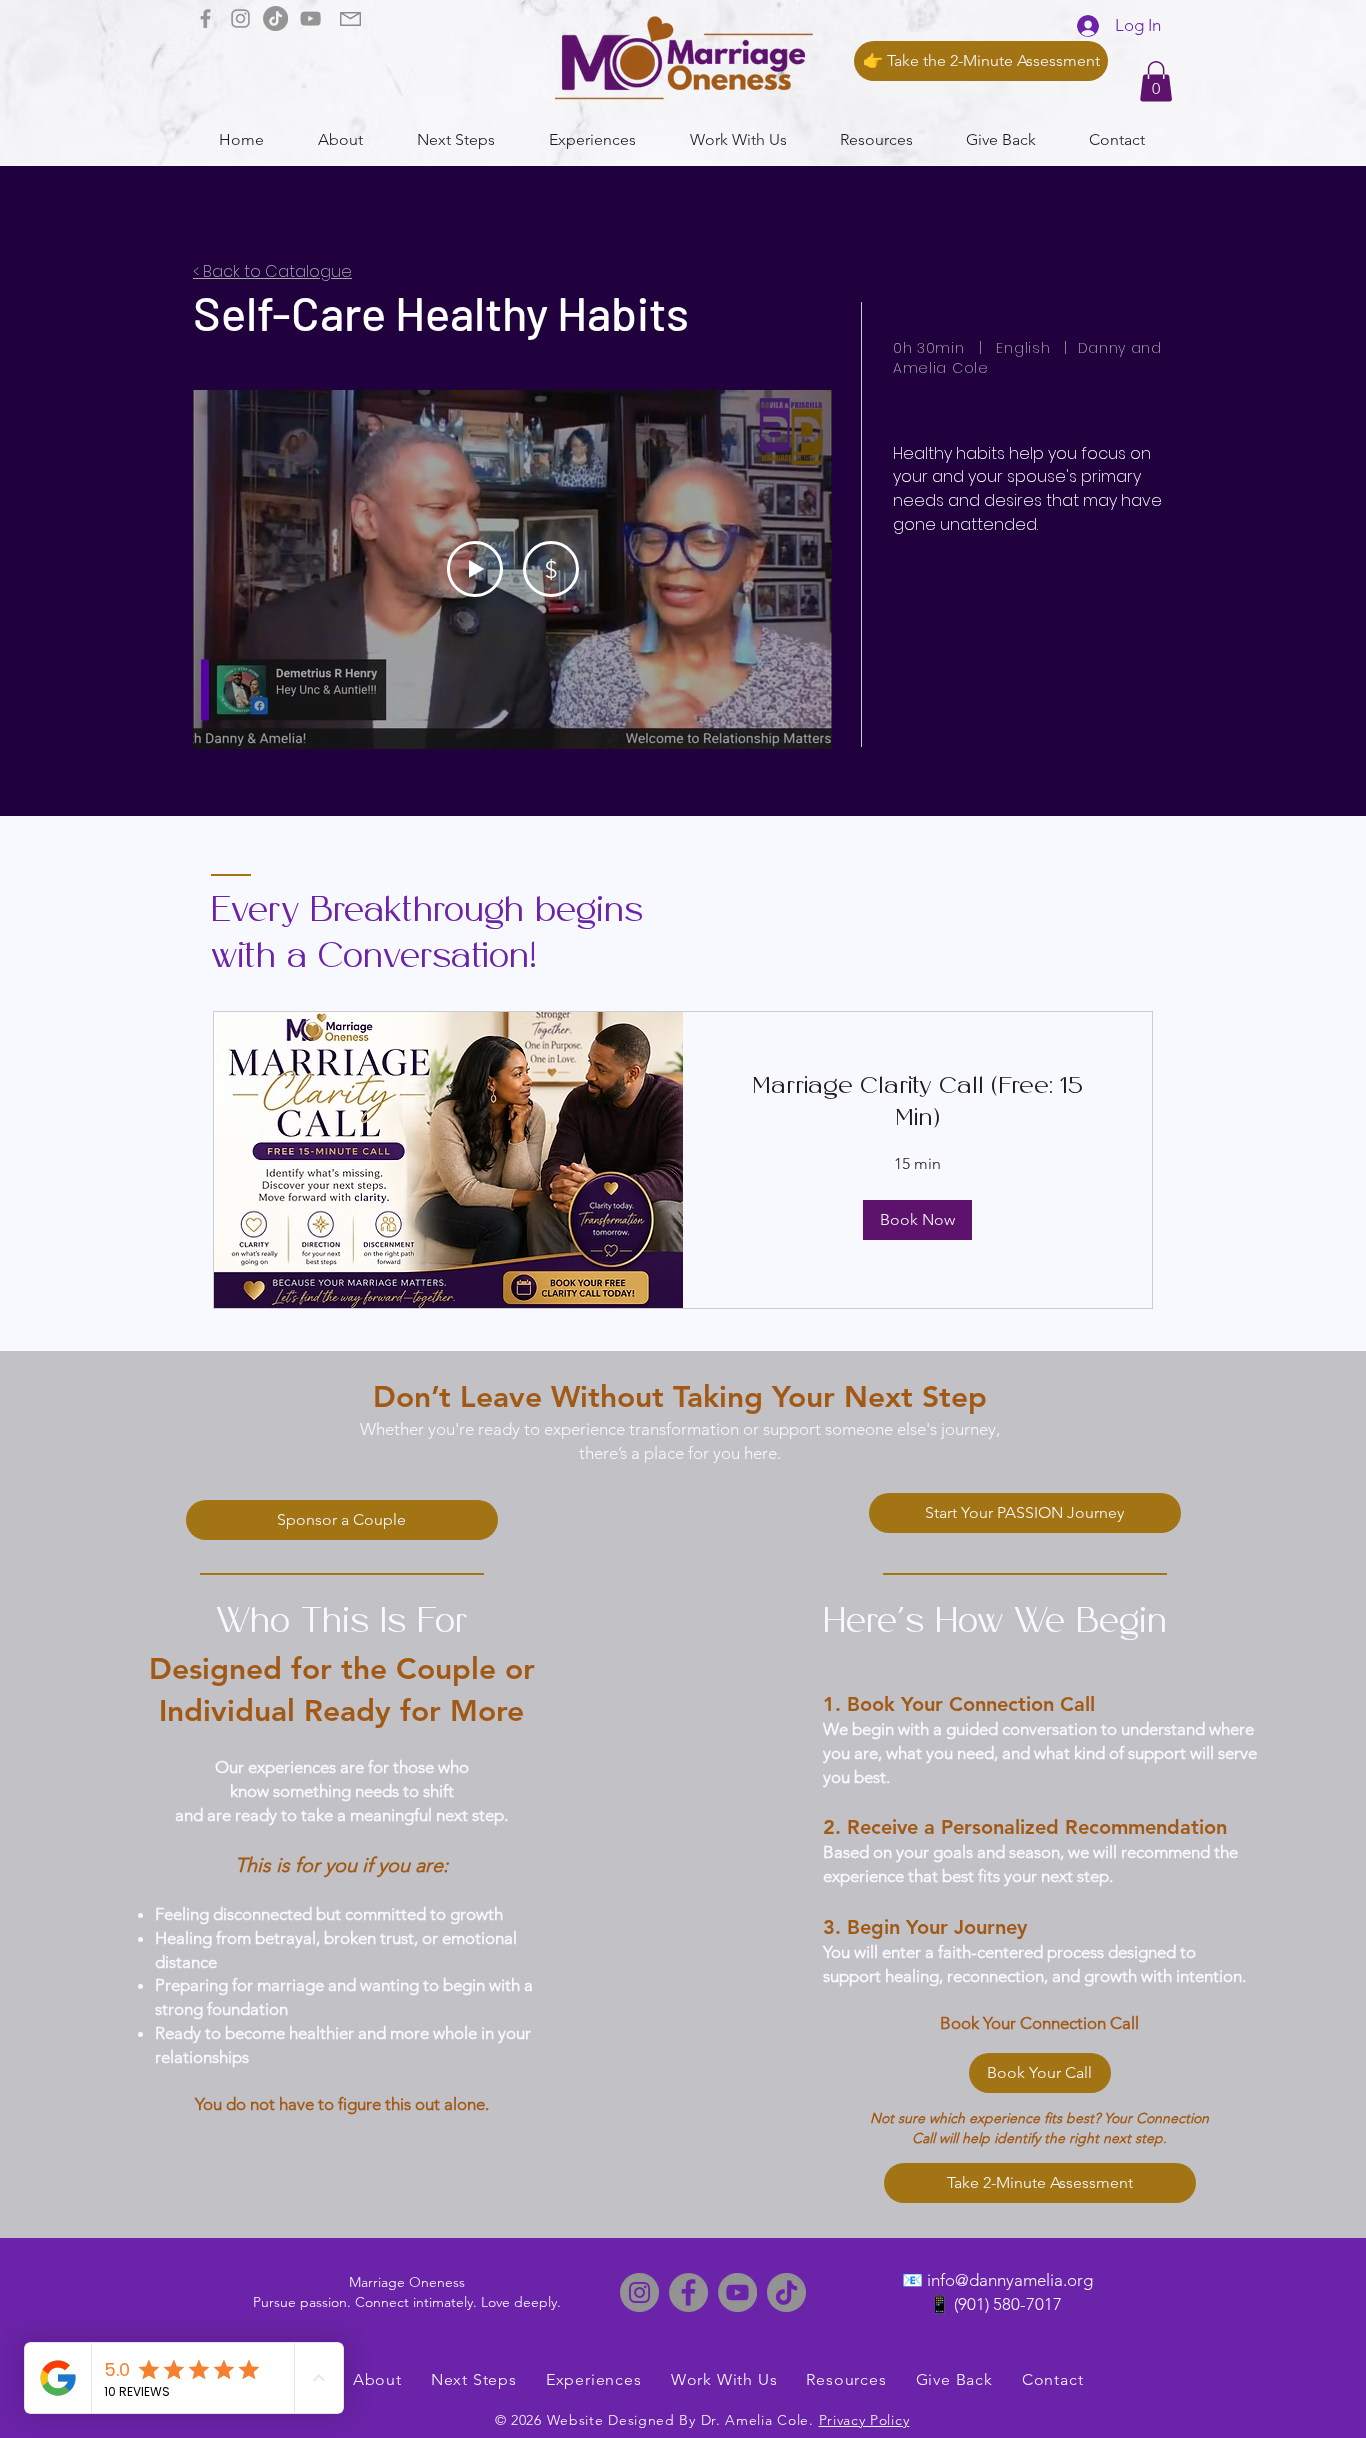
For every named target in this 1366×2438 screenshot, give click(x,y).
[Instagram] (240, 18)
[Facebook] (205, 18)
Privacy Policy (864, 2420)
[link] (917, 1104)
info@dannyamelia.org (1010, 2280)
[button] (1156, 81)
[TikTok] (275, 18)
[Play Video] (475, 569)
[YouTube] (310, 18)
